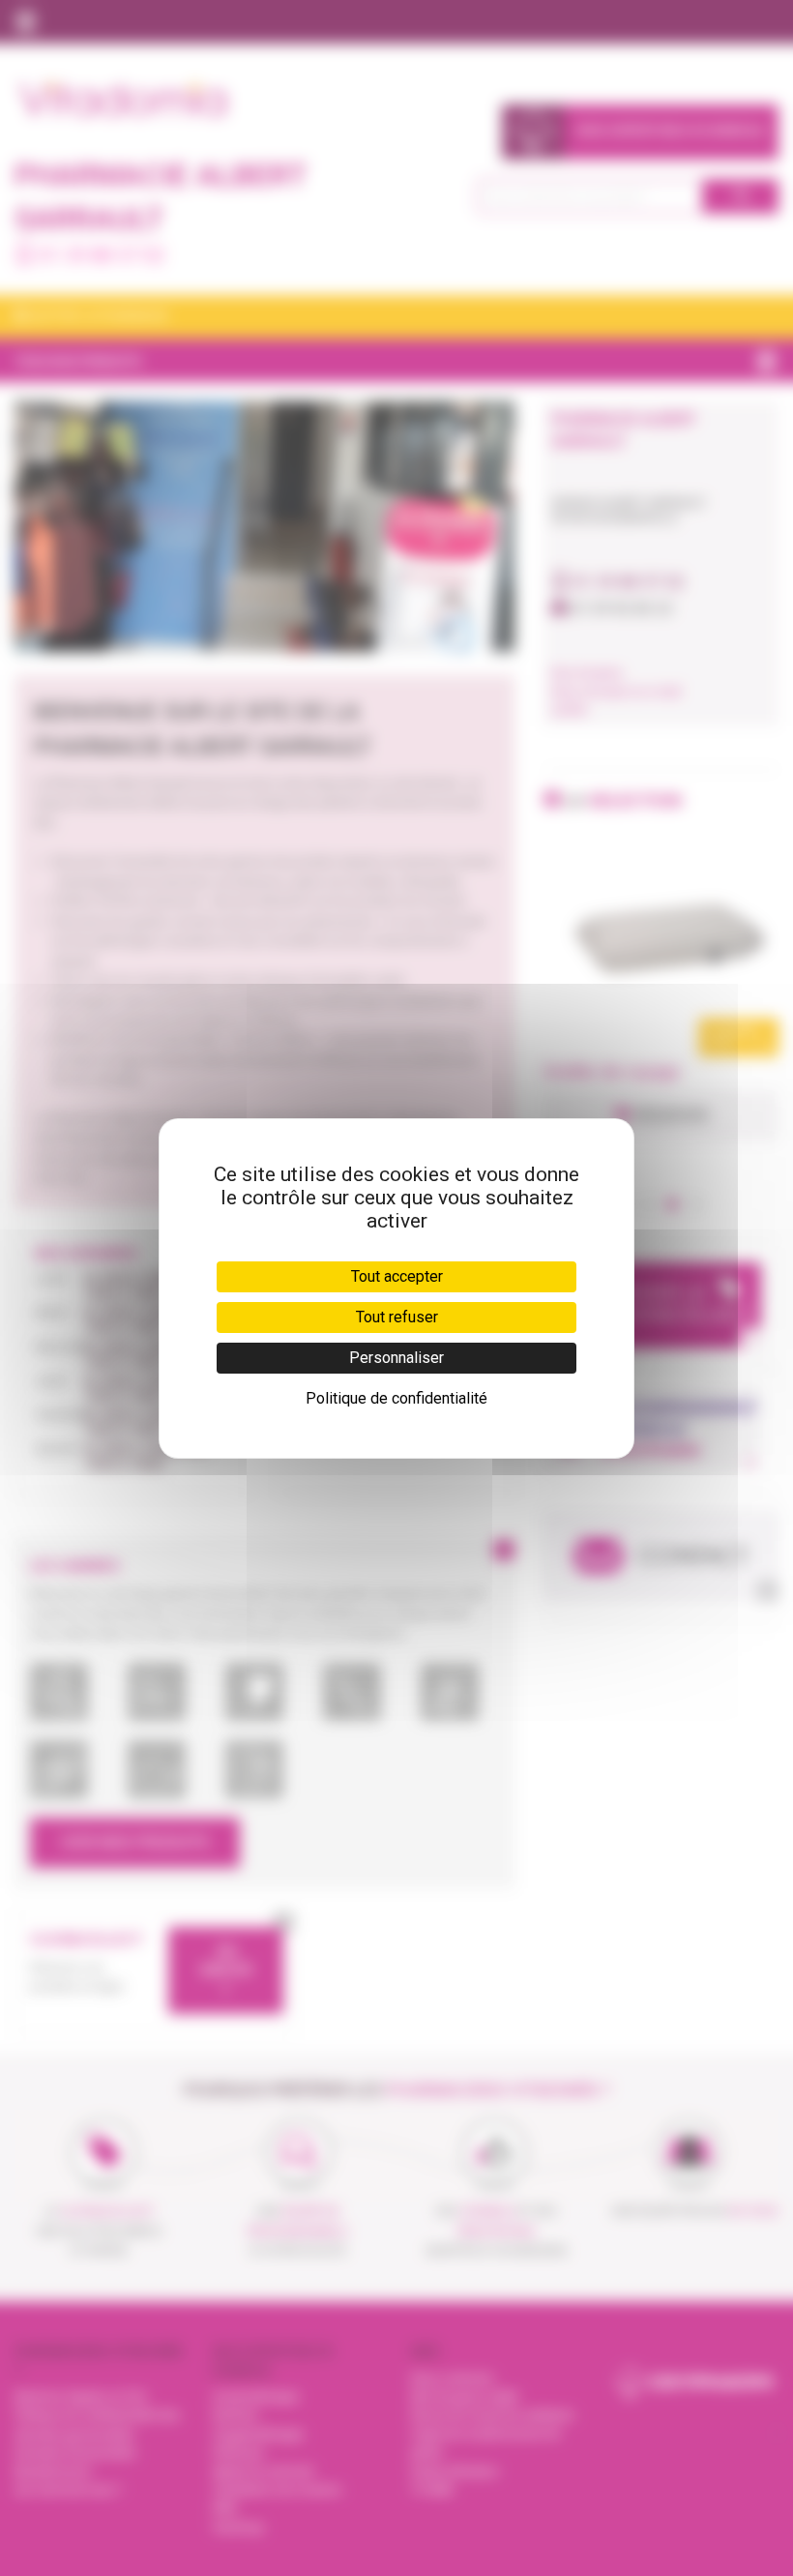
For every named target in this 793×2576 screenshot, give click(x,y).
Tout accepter (397, 1276)
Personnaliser (396, 1358)
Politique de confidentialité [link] (396, 1398)
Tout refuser (397, 1317)
